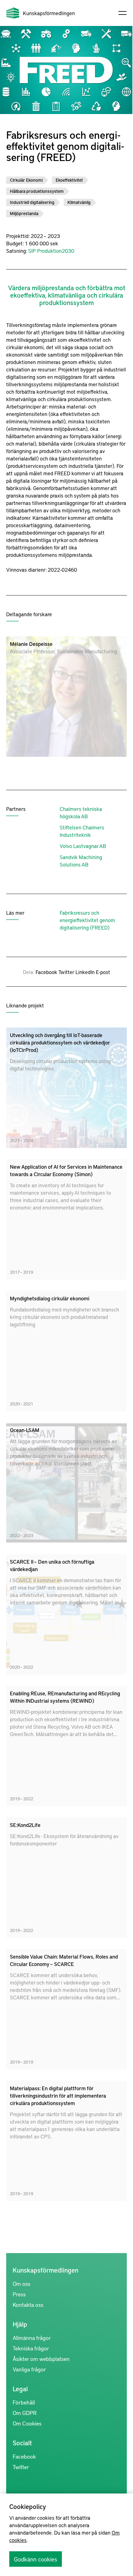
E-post (103, 972)
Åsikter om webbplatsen (41, 2359)
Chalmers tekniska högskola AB (81, 812)
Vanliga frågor (29, 2369)
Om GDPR (25, 2413)
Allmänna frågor (32, 2338)
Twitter (66, 972)
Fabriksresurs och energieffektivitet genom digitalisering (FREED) (87, 920)
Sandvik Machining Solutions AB (81, 861)
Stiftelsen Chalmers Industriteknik (82, 831)
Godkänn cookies (36, 2559)
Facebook (46, 972)
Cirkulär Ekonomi (26, 180)
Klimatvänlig (79, 202)
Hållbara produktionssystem (37, 191)
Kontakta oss (28, 2305)
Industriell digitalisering (32, 202)
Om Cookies (27, 2423)
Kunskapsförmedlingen (49, 13)
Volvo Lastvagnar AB (83, 846)
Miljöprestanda (24, 213)
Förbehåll (24, 2402)
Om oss (21, 2284)
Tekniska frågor (31, 2348)
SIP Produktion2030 (51, 251)
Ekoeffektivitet (69, 180)
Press (19, 2294)
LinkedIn (85, 972)
